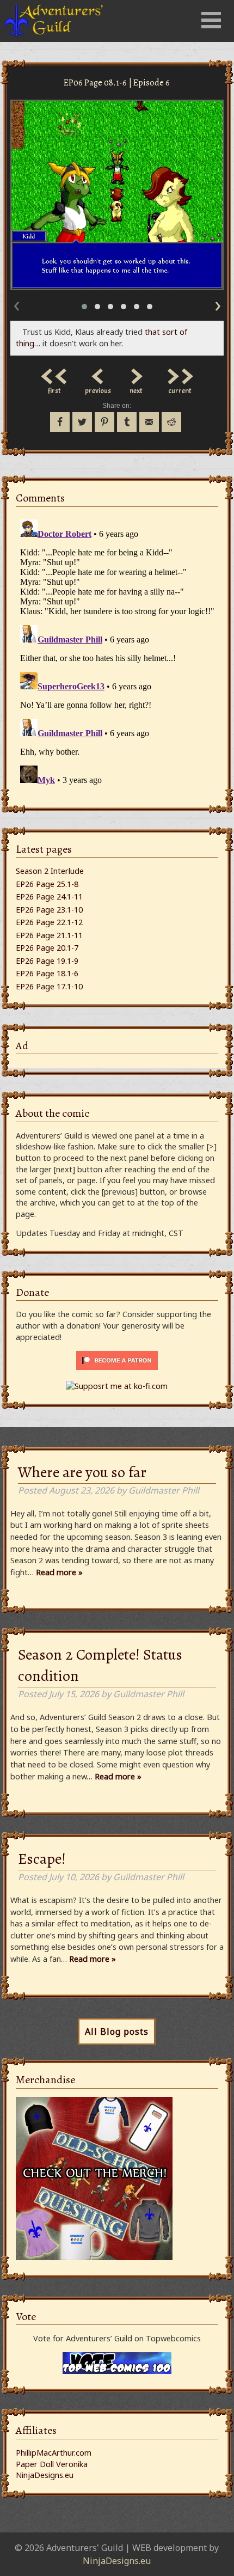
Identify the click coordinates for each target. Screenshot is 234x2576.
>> (180, 374)
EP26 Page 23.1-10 (49, 910)
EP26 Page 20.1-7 (47, 948)
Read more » (59, 1572)
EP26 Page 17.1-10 (49, 986)
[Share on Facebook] (60, 422)
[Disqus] (117, 651)
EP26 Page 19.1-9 (47, 961)
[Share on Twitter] (82, 422)
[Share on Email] (149, 422)
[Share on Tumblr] (127, 422)
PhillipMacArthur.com (54, 2453)
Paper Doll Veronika (52, 2464)
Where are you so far (82, 1472)
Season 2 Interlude (50, 871)
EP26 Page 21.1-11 (49, 935)
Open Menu (211, 20)
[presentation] (16, 304)
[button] (84, 307)
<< (54, 374)
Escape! (42, 1859)
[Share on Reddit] (171, 422)
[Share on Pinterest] (104, 422)
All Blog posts (117, 2032)
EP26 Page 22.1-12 (49, 922)
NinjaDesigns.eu (45, 2475)
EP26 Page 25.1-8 (47, 884)
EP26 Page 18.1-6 (47, 973)
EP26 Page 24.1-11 (49, 897)
